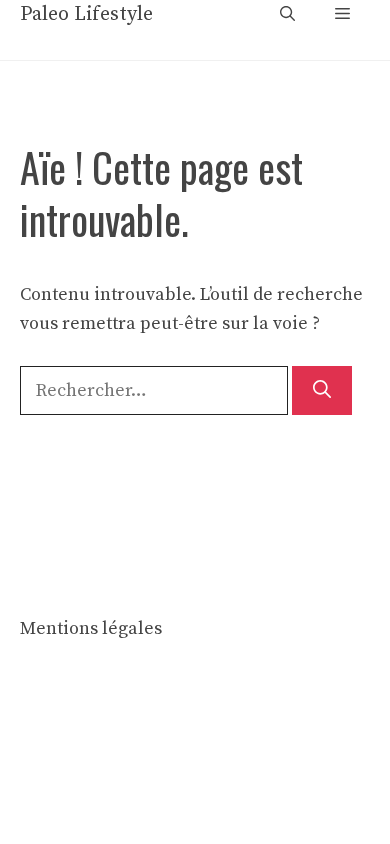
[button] (287, 15)
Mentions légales (91, 628)
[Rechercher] (322, 390)
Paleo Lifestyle (86, 14)
